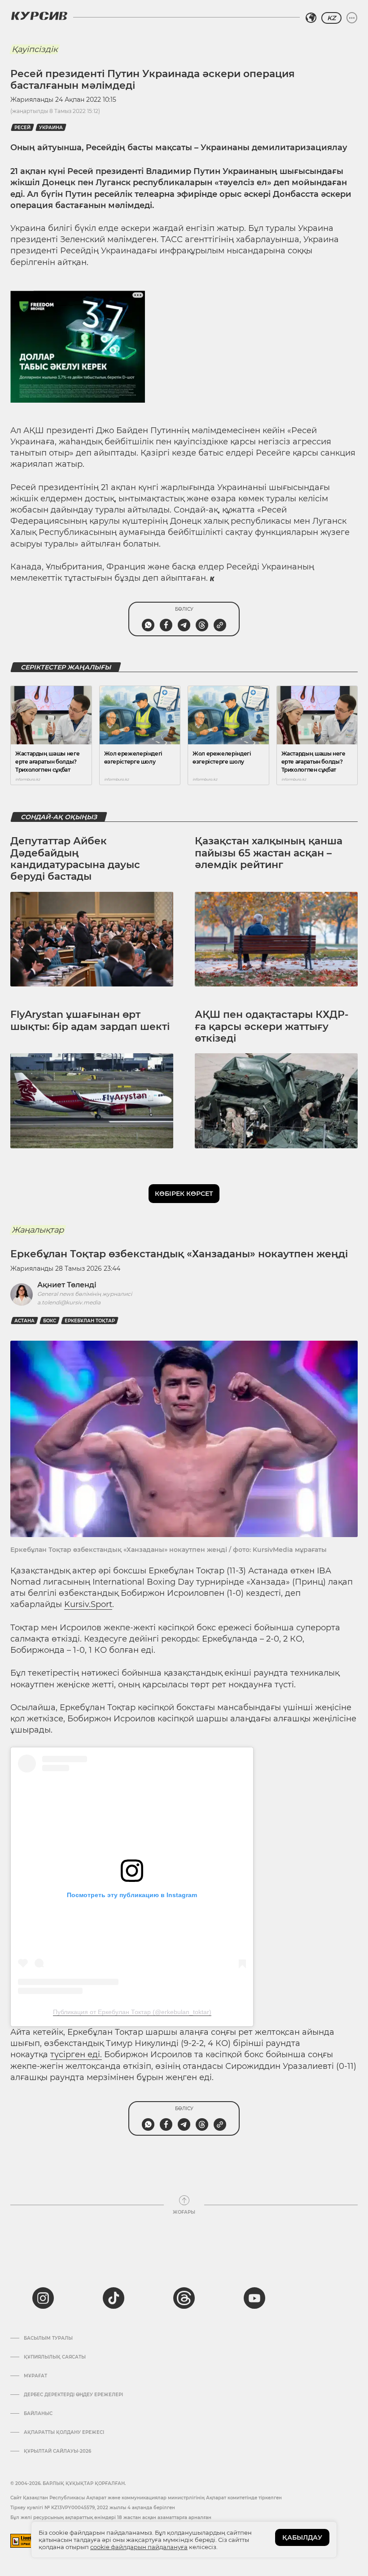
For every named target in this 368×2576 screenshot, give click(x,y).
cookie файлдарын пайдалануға (139, 2547)
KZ (331, 18)
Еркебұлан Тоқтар (90, 1321)
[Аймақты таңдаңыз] (311, 18)
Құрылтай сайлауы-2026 (57, 2451)
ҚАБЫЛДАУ (302, 2537)
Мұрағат (35, 2376)
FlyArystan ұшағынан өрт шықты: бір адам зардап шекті (90, 1020)
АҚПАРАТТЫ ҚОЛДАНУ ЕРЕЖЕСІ (64, 2433)
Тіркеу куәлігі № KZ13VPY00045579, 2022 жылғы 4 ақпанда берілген (93, 2508)
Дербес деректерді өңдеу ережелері (73, 2395)
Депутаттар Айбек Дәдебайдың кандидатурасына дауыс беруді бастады (75, 859)
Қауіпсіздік (35, 49)
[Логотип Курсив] (39, 16)
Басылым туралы (48, 2338)
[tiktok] (114, 2298)
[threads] (184, 2298)
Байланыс (38, 2414)
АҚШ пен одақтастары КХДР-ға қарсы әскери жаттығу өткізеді (272, 1026)
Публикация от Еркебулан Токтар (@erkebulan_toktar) (132, 2012)
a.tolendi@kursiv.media (69, 1302)
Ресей (22, 128)
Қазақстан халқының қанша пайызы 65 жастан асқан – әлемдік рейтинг (269, 853)
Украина (51, 128)
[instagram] (43, 2298)
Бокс (50, 1321)
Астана (24, 1321)
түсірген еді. (76, 2055)
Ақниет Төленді (67, 1285)
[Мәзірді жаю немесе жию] (352, 18)
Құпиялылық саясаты (55, 2357)
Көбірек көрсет (184, 1194)
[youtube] (254, 2298)
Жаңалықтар (38, 1230)
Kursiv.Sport (88, 1604)
